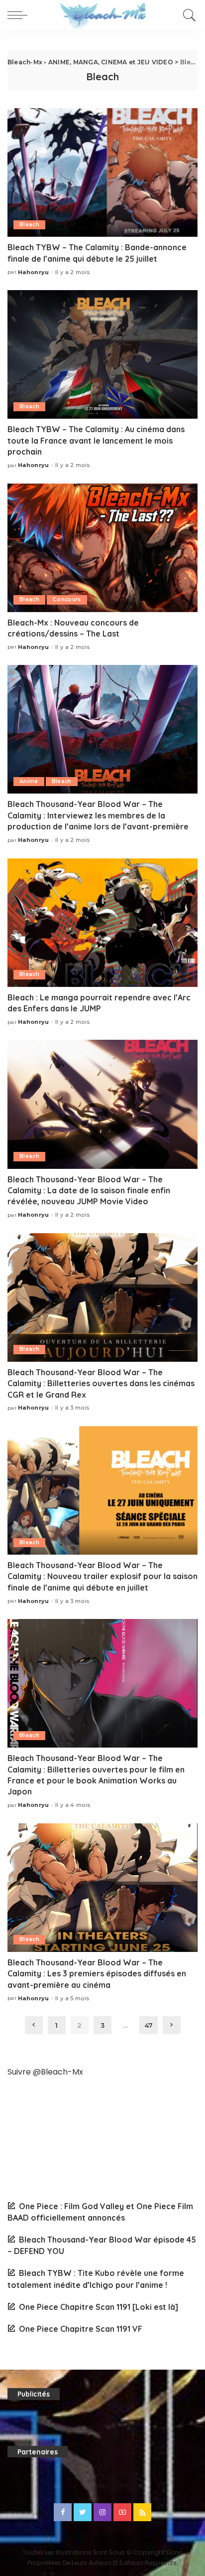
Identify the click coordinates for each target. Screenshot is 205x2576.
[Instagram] (102, 2512)
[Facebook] (63, 2512)
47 (149, 2025)
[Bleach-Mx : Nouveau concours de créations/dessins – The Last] (102, 548)
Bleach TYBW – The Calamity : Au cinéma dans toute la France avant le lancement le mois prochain (96, 440)
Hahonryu (34, 272)
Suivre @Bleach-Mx (45, 2072)
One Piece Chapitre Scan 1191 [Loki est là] (99, 2307)
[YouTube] (122, 2512)
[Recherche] (188, 15)
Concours (67, 599)
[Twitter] (83, 2512)
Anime (29, 781)
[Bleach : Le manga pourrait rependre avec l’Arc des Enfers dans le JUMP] (102, 923)
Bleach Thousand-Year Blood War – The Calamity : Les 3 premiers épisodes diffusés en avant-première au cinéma (97, 1974)
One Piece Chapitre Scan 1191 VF (81, 2329)
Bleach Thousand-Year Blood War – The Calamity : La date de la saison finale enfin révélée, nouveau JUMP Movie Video (89, 1191)
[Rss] (142, 2512)
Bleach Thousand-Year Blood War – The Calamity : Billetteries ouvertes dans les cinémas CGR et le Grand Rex (101, 1383)
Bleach (29, 225)
